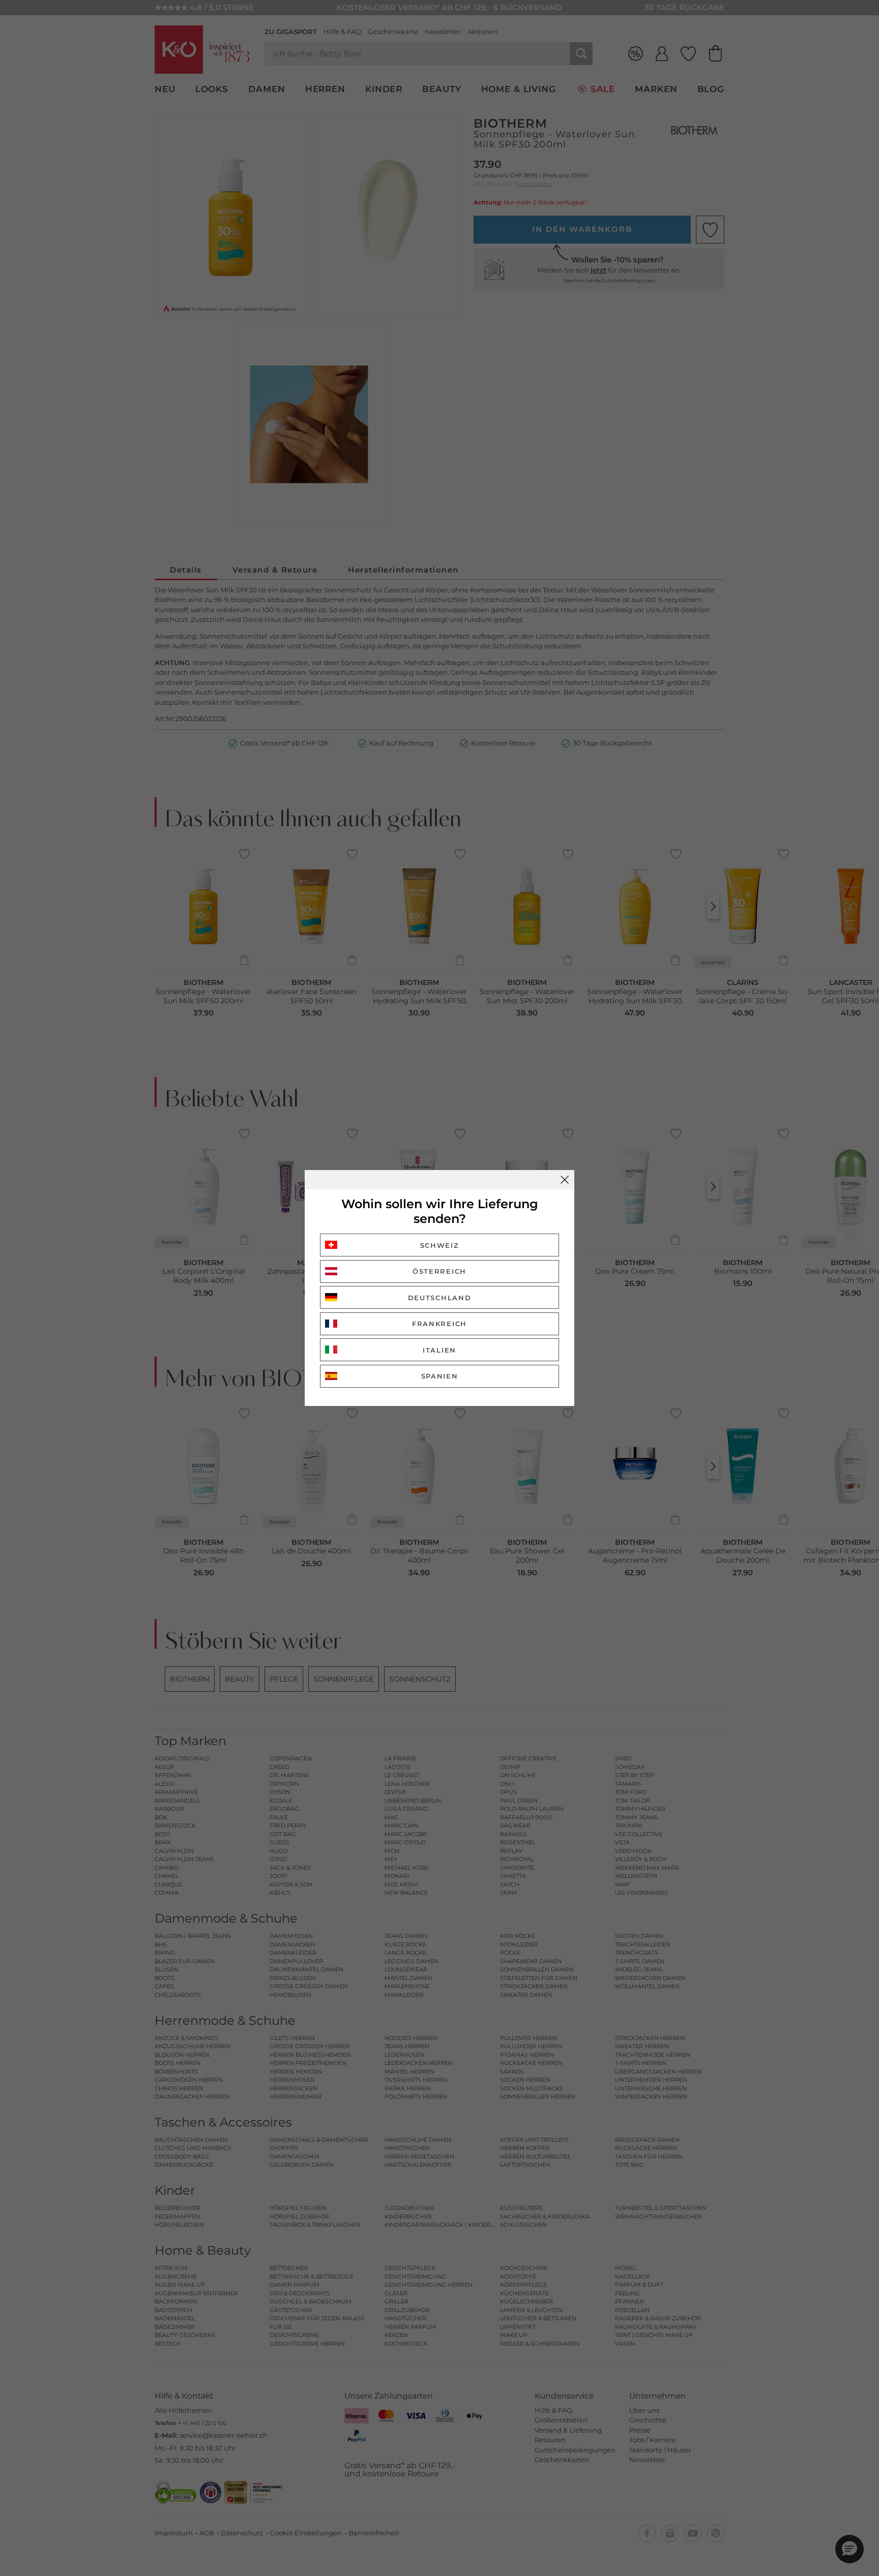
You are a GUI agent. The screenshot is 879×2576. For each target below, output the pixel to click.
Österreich (439, 1271)
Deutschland (440, 1298)
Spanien (440, 1376)
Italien (439, 1350)
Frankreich (439, 1324)
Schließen (565, 1180)
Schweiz (440, 1245)
